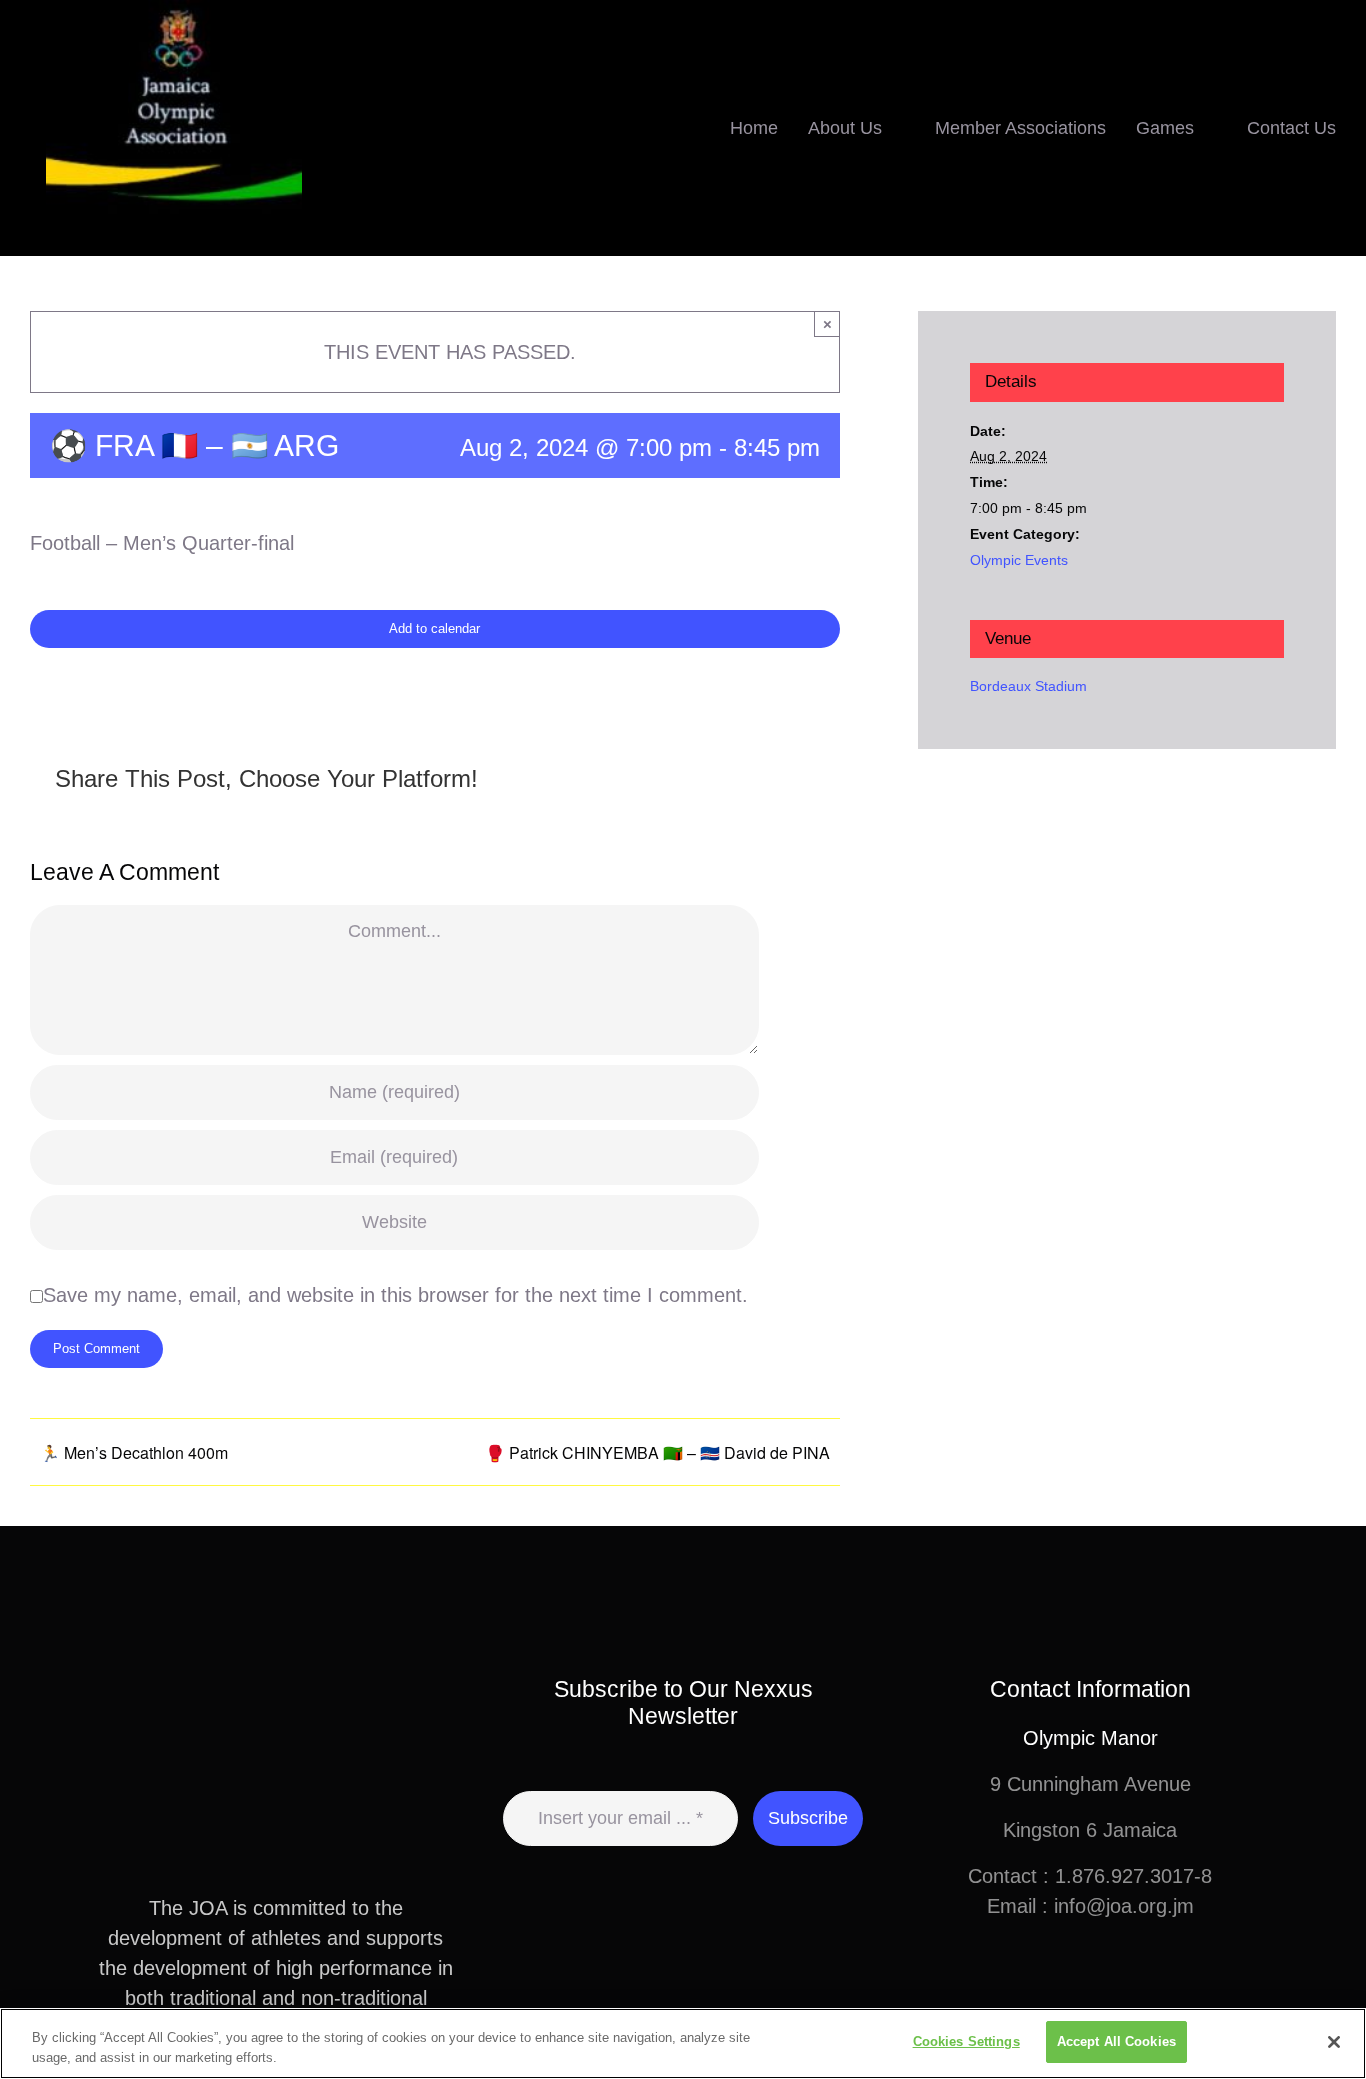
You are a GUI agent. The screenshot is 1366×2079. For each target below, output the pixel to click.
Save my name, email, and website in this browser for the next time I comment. (395, 1295)
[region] (683, 2043)
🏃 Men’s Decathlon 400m (134, 1452)
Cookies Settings (966, 2041)
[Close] (1334, 2042)
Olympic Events (1019, 560)
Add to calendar (434, 628)
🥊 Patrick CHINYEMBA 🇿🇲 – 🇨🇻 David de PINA (657, 1452)
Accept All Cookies (1116, 2041)
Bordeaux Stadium (1028, 686)
